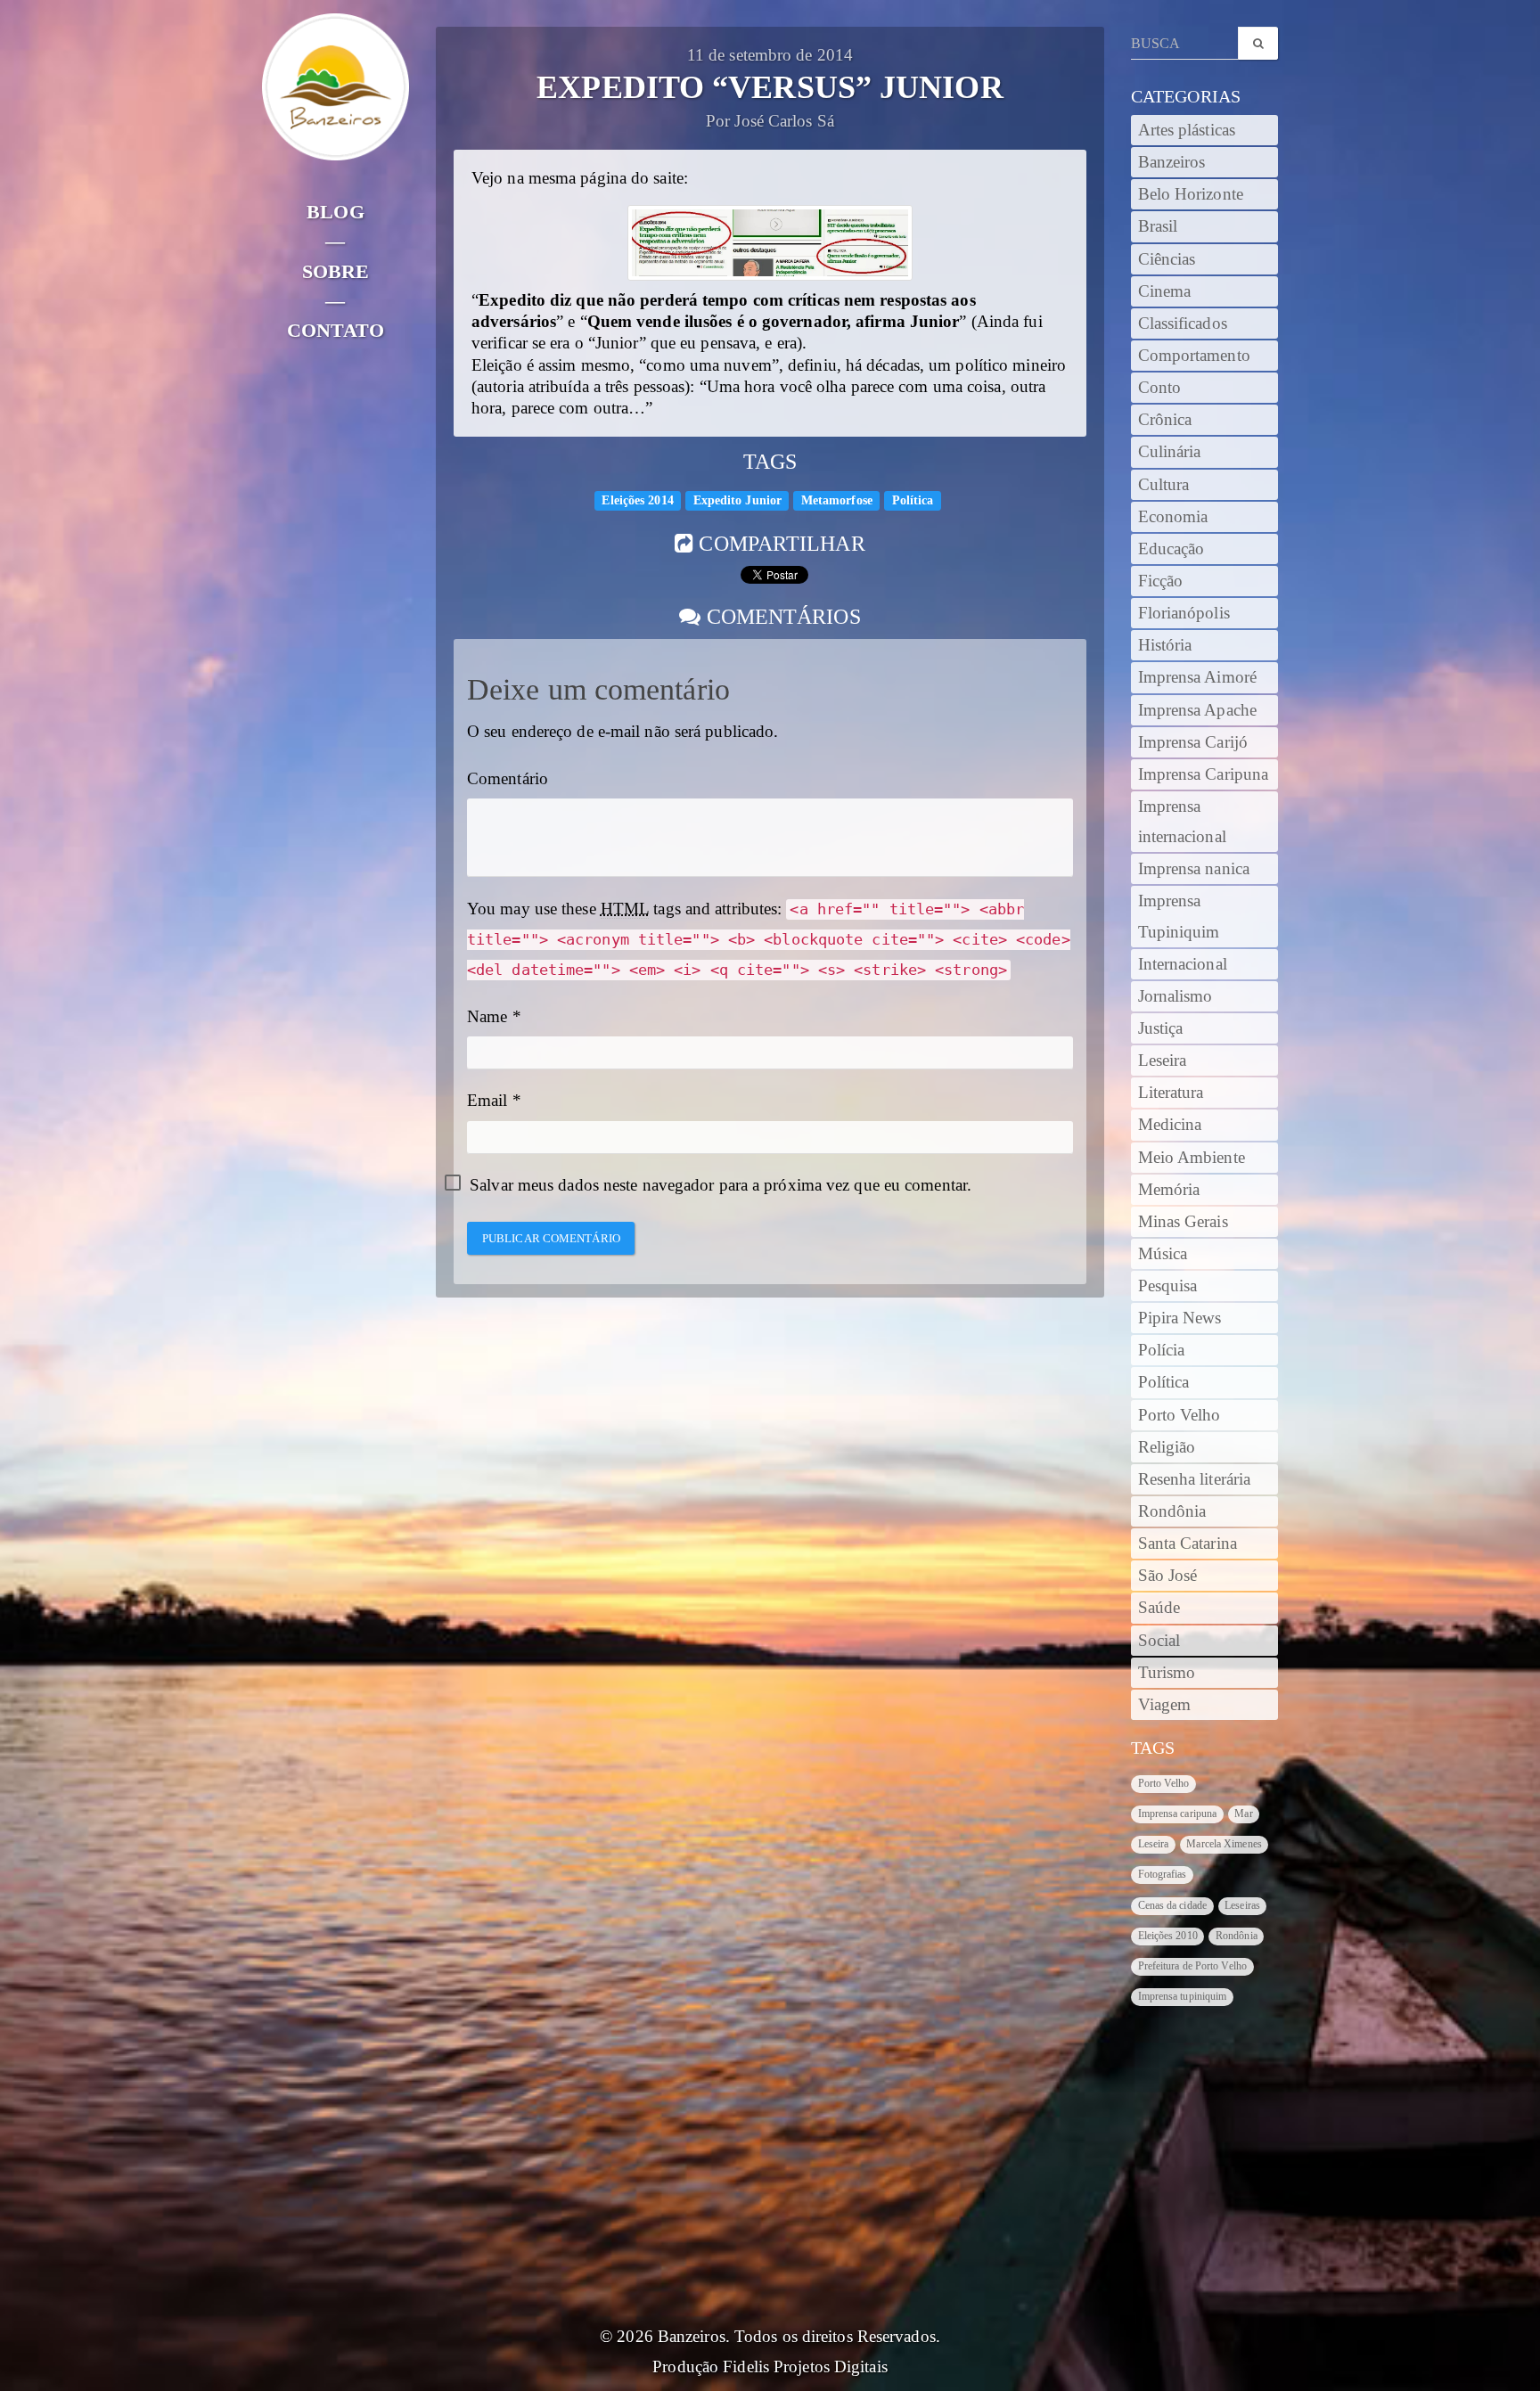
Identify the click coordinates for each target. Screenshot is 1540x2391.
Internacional (1183, 964)
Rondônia (1172, 1511)
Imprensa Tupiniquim (1179, 916)
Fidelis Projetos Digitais (805, 2367)
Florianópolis (1184, 613)
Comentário (508, 779)
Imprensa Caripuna (1204, 774)
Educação (1171, 549)
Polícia (1162, 1350)
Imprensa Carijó (1193, 742)
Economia (1173, 517)
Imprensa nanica (1194, 869)
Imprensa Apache (1198, 710)
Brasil (1158, 226)
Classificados (1183, 323)
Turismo (1167, 1673)
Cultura (1164, 485)
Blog (335, 212)
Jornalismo (1175, 996)
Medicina (1170, 1125)
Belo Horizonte (1191, 194)
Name (487, 1017)
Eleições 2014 (637, 500)
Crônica (1165, 420)
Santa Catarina (1188, 1544)
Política (913, 500)
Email (487, 1101)
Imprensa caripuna (1178, 1814)
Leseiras (1242, 1905)
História (1165, 645)
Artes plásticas (1187, 130)
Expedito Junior (738, 500)
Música (1163, 1254)
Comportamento (1194, 356)
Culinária (1170, 452)
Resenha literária (1195, 1479)
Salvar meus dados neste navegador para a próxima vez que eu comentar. (721, 1185)
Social (1159, 1641)
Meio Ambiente (1192, 1158)
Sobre (336, 271)
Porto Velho (1180, 1415)
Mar (1243, 1814)
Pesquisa (1168, 1286)
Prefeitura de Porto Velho (1193, 1966)
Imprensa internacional (1182, 822)
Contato (336, 330)
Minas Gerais (1183, 1222)
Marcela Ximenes (1224, 1844)
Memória (1169, 1190)
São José (1168, 1576)
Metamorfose (837, 500)
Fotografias (1163, 1874)
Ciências (1167, 259)
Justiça (1161, 1028)
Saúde (1159, 1608)
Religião (1167, 1447)
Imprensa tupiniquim (1183, 1996)
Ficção (1161, 581)
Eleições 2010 (1168, 1936)
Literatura (1171, 1093)
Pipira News (1180, 1318)
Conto (1160, 388)
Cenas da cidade (1173, 1905)
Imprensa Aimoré (1198, 677)
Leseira (1163, 1060)
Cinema (1165, 291)
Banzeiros (1172, 162)
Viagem (1165, 1705)
